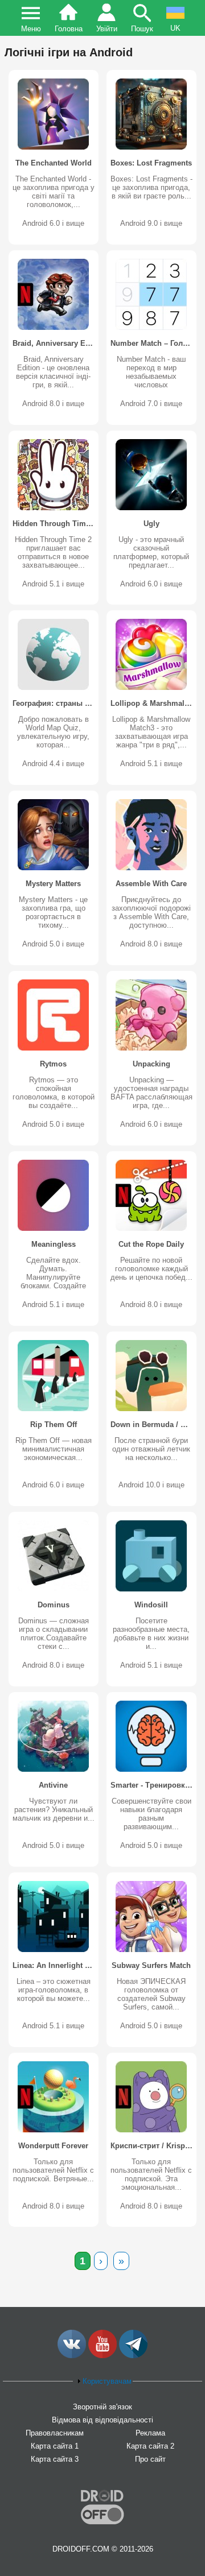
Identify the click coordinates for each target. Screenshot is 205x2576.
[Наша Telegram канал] (133, 2356)
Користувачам (107, 2381)
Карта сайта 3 (55, 2459)
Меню (31, 29)
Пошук (142, 29)
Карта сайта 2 (150, 2446)
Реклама (150, 2433)
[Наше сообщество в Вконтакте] (72, 2356)
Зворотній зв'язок (102, 2407)
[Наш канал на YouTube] (102, 2356)
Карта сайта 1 (55, 2446)
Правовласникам (55, 2433)
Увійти (107, 29)
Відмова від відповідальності (102, 2420)
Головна (69, 29)
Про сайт (150, 2459)
